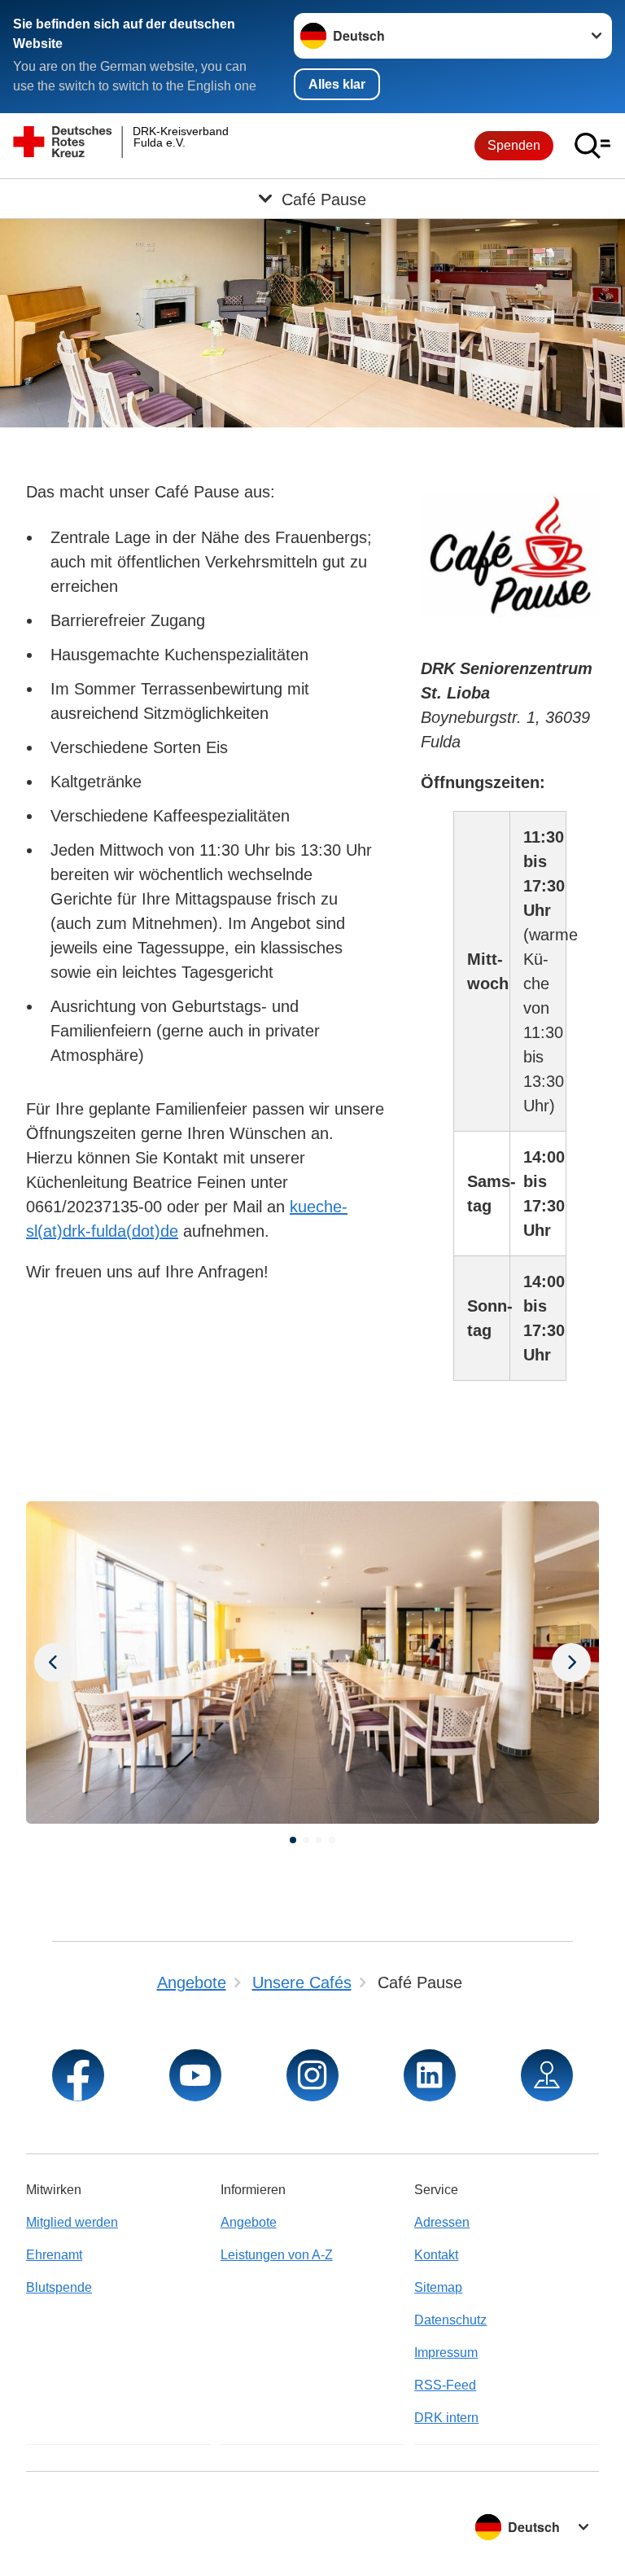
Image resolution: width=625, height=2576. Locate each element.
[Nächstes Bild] (54, 1663)
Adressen (442, 2222)
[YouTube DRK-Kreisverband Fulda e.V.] (195, 2075)
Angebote (249, 2222)
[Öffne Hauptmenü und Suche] (592, 146)
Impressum (446, 2353)
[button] (293, 1840)
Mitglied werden (72, 2222)
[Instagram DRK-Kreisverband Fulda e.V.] (312, 2075)
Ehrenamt (54, 2255)
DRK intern (446, 2418)
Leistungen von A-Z (277, 2255)
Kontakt (436, 2255)
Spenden (514, 145)
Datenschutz (450, 2320)
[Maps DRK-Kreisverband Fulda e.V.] (547, 2075)
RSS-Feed (445, 2385)
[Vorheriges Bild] (571, 1663)
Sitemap (438, 2287)
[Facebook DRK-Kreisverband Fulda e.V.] (78, 2075)
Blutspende (59, 2287)
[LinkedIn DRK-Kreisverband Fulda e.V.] (430, 2075)
